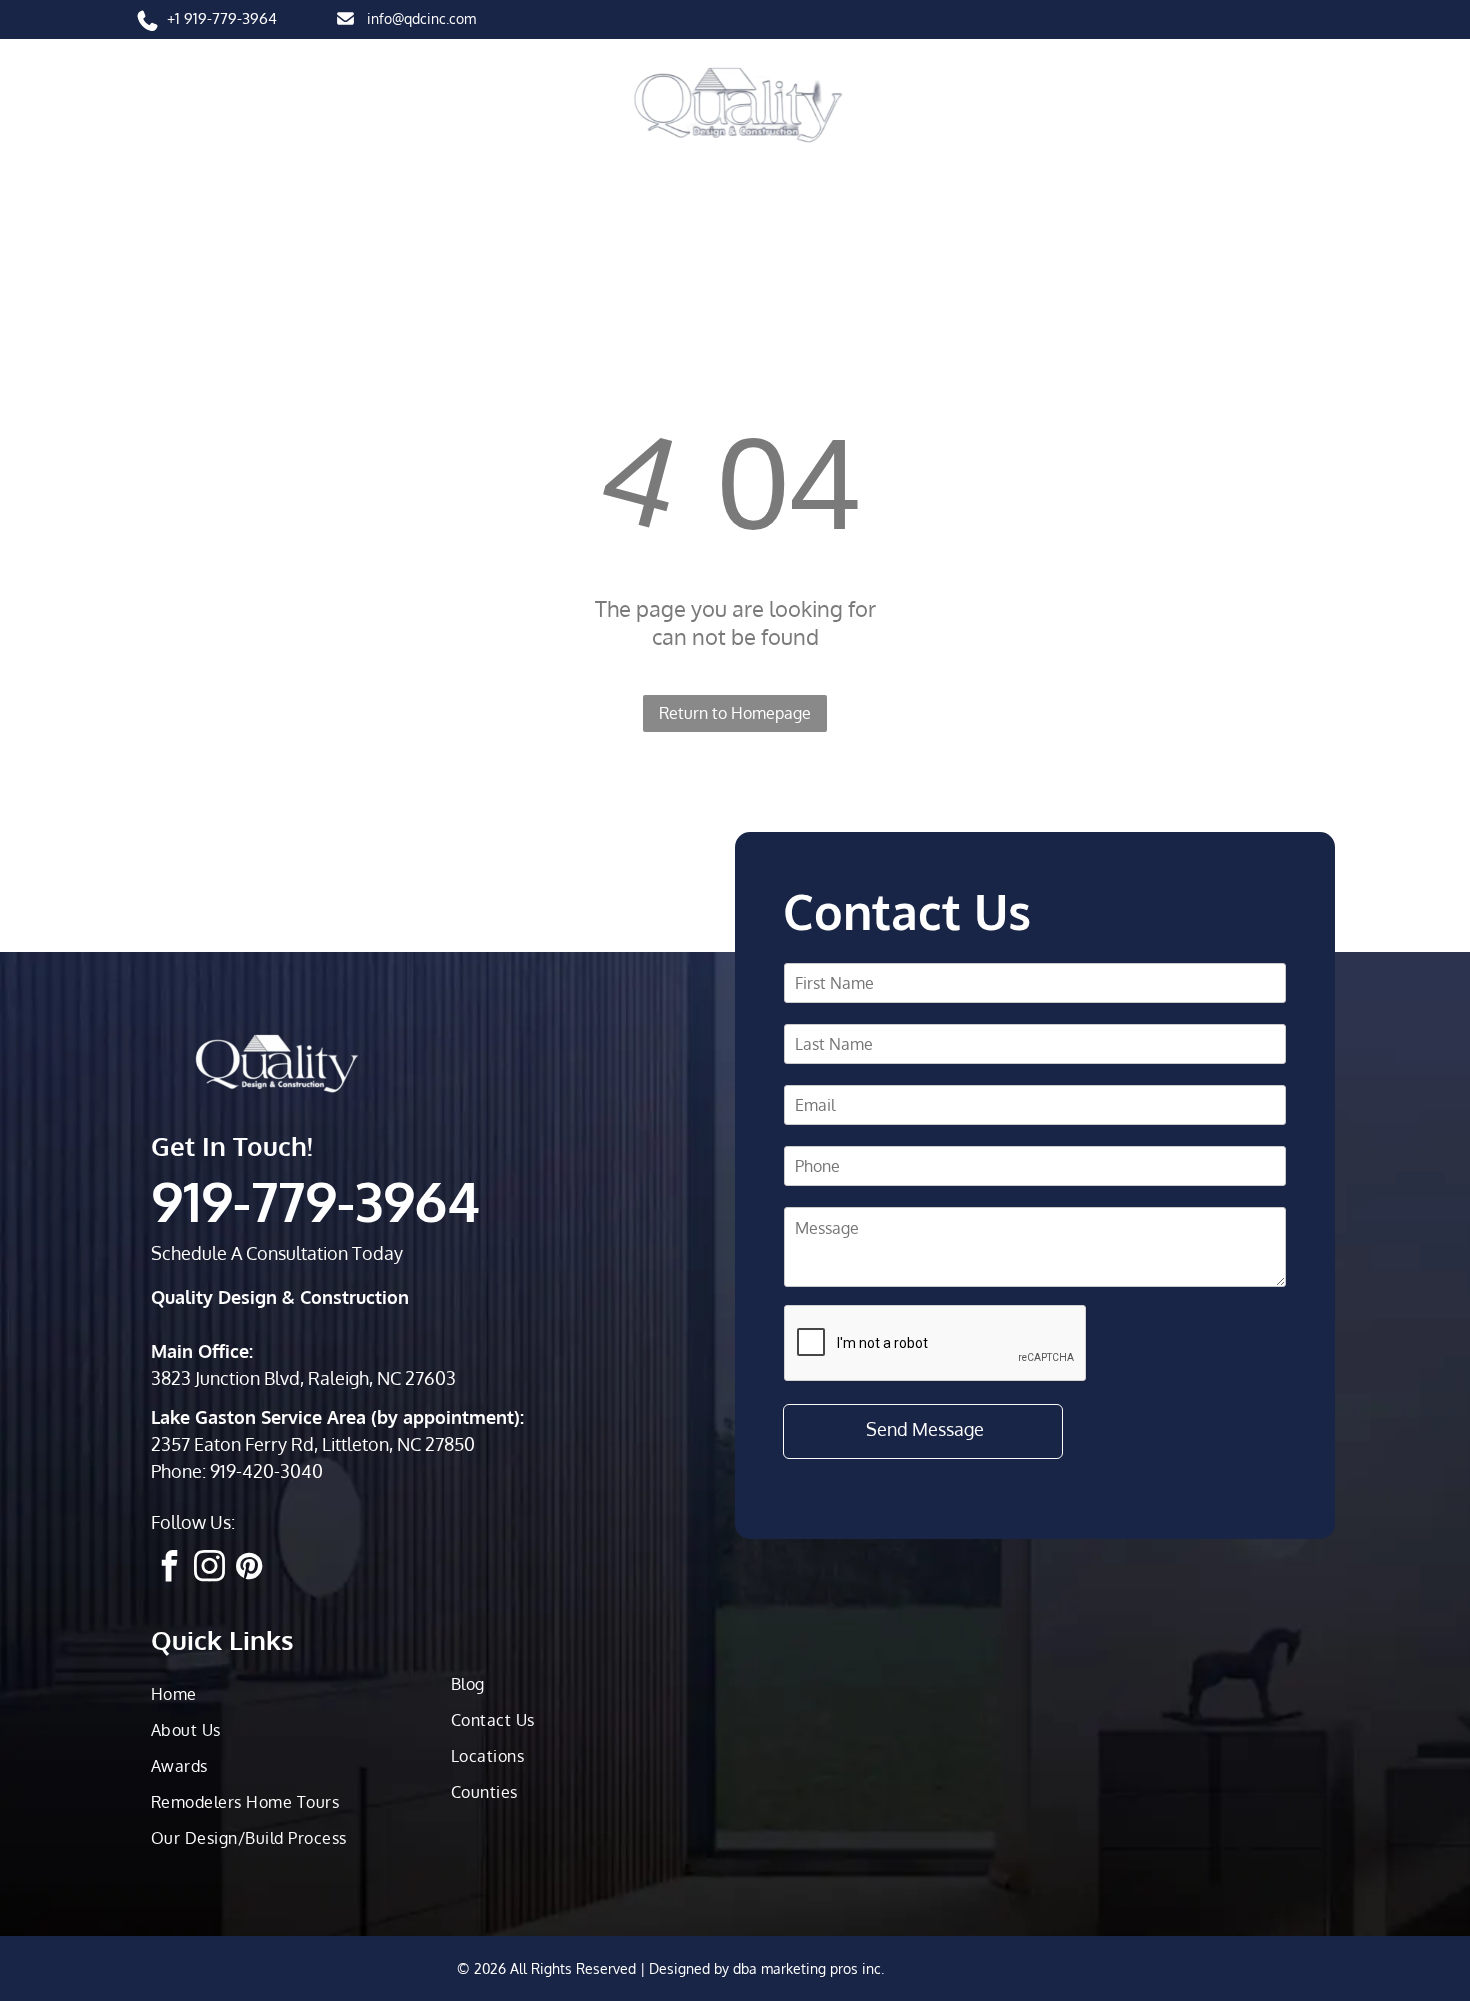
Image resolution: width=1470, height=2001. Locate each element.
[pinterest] (249, 1568)
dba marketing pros (950, 1968)
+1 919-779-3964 (222, 18)
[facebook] (169, 1568)
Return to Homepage (735, 713)
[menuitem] (200, 189)
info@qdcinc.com (421, 18)
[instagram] (209, 1568)
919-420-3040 (266, 1471)
